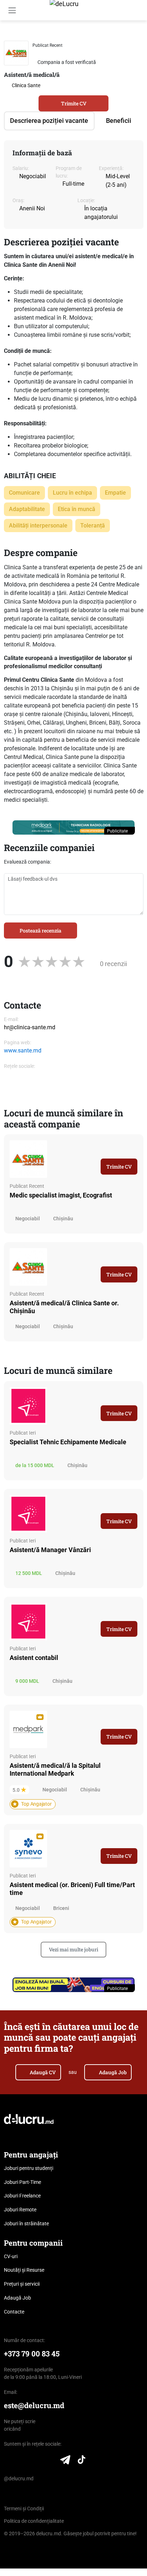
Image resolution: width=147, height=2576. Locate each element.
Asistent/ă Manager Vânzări (50, 1550)
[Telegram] (65, 2461)
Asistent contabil (34, 1658)
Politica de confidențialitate (34, 2521)
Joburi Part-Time (22, 2182)
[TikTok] (82, 2461)
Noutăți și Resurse (24, 2270)
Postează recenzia (40, 931)
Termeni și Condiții (24, 2509)
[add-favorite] (127, 45)
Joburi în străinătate (26, 2224)
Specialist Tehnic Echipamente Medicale (68, 1442)
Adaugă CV (43, 2072)
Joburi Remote (20, 2210)
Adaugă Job (113, 2072)
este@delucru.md (34, 2405)
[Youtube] (50, 2461)
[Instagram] (36, 2461)
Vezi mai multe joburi (73, 1949)
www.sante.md (23, 1051)
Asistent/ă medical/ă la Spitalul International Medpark (55, 1769)
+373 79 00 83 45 (32, 2354)
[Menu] (12, 10)
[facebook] (10, 1081)
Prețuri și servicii (22, 2284)
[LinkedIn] (8, 2461)
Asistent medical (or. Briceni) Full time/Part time (72, 1889)
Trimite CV (74, 103)
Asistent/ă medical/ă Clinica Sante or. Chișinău (64, 1307)
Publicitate (118, 831)
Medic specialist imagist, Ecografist (61, 1195)
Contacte (14, 2312)
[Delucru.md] (29, 2119)
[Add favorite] (135, 1146)
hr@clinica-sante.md (30, 1027)
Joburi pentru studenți (29, 2168)
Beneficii (119, 121)
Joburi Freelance (22, 2196)
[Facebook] (22, 2461)
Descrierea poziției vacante (49, 121)
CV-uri (11, 2256)
